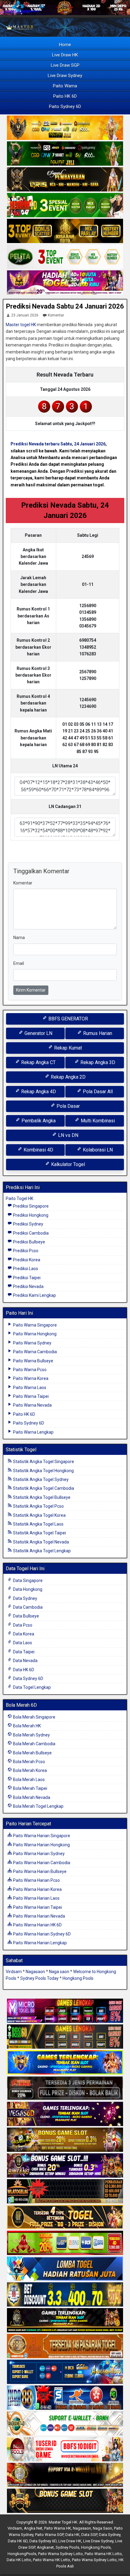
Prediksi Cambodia (30, 1233)
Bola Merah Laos (28, 1780)
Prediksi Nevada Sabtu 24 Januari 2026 (65, 306)
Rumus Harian (97, 1033)
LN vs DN (68, 1135)
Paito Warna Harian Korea (37, 1889)
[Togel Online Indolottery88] (65, 2398)
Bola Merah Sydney (31, 1735)
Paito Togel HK (19, 1198)
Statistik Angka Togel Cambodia (43, 1488)
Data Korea (23, 1634)
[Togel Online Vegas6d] (65, 2114)
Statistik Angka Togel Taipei (39, 1533)
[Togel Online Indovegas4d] (65, 2501)
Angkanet (45, 2547)
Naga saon (59, 1972)
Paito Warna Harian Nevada (39, 1916)
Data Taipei (23, 1652)
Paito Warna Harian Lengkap (39, 1943)
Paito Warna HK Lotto (103, 2554)
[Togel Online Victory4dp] (65, 2063)
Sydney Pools (67, 2547)
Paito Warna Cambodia (34, 1352)
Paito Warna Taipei (30, 1396)
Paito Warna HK (58, 2528)
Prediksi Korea (26, 1260)
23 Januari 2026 (25, 315)
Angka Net (33, 2528)
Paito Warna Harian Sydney (38, 1854)
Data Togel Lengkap (31, 1687)
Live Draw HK (65, 55)
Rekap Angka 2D (68, 1077)
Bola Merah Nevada (31, 1797)
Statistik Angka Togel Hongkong (43, 1471)
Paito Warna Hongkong (34, 1334)
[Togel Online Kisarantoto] (65, 231)
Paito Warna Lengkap (33, 1432)
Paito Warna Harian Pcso (36, 1880)
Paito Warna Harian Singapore (41, 1836)
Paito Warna (65, 86)
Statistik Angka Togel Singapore (43, 1462)
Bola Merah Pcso (29, 1762)
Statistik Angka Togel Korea (39, 1515)
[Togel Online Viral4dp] (65, 283)
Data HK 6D (23, 1670)
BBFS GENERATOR (68, 1019)
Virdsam (14, 1972)
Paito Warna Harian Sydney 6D (41, 1934)
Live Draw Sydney (65, 76)
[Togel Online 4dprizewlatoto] (65, 2217)
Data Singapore (27, 1580)
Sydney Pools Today (39, 1978)
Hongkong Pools (78, 1978)
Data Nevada (25, 1661)
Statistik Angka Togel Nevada (41, 1542)
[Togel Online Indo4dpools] (65, 2269)
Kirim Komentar (31, 990)
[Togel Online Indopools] (65, 2449)
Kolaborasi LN (97, 1150)
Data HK (72, 2535)
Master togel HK (21, 325)
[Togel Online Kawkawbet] (65, 2088)
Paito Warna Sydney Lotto (60, 2554)
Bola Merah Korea (29, 1770)
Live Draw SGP (65, 65)
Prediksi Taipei (26, 1278)
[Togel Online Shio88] (65, 2475)
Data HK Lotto (19, 2560)
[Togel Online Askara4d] (65, 2140)
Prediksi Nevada (28, 1286)
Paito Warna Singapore (34, 1325)
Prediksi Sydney (28, 1224)
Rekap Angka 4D (38, 1092)
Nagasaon (35, 1972)
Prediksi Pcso (25, 1251)
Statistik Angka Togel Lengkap (41, 1551)
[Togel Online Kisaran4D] (65, 205)
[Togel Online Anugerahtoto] (65, 2372)
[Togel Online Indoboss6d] (65, 2037)
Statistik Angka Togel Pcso (38, 1506)
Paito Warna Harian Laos (36, 1898)
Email (19, 963)
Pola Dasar (68, 1106)
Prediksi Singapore (30, 1206)
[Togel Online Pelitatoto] (65, 257)
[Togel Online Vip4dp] (65, 2321)
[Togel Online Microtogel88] (65, 2011)
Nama (19, 938)
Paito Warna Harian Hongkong (41, 1845)
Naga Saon (102, 2528)
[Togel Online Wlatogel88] (65, 2192)
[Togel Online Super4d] (65, 180)
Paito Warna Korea (30, 1378)
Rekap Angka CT (38, 1062)
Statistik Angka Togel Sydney (40, 1479)
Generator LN (38, 1033)
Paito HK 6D (65, 96)
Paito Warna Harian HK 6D (37, 1925)
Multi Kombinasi (97, 1121)
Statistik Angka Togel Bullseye (41, 1497)
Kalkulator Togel (67, 1164)
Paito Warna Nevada (32, 1405)
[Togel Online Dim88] (65, 154)
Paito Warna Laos (29, 1388)
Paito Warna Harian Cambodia (41, 1863)
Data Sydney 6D (28, 1678)
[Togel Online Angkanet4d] (65, 2424)
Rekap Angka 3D (97, 1062)
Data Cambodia (27, 1607)
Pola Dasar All (97, 1092)
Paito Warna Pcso (29, 1370)
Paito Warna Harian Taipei (37, 1907)
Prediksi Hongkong (30, 1215)
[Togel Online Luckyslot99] (65, 2295)
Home (65, 45)
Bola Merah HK (26, 1726)
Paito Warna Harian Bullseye (39, 1871)
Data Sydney (25, 1598)
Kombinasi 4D (38, 1150)
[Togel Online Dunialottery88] (65, 2346)
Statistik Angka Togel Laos (38, 1524)
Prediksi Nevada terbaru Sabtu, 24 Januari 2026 (58, 444)
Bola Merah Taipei (30, 1788)
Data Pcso (22, 1625)
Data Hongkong (27, 1589)
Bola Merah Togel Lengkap (38, 1806)
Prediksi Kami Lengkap (34, 1295)
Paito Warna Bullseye (33, 1361)
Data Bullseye (26, 1616)
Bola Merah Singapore (34, 1717)
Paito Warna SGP (49, 2535)
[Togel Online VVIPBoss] (65, 128)
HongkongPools (22, 2554)
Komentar (56, 315)
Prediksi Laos (25, 1269)
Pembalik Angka (38, 1121)
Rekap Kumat (67, 1048)
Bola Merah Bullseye (32, 1753)
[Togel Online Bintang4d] (65, 2166)
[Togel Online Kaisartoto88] (65, 2243)
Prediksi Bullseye (29, 1242)
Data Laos (22, 1643)
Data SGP (89, 2535)
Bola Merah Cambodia (34, 1744)
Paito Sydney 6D (65, 106)
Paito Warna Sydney (32, 1343)
